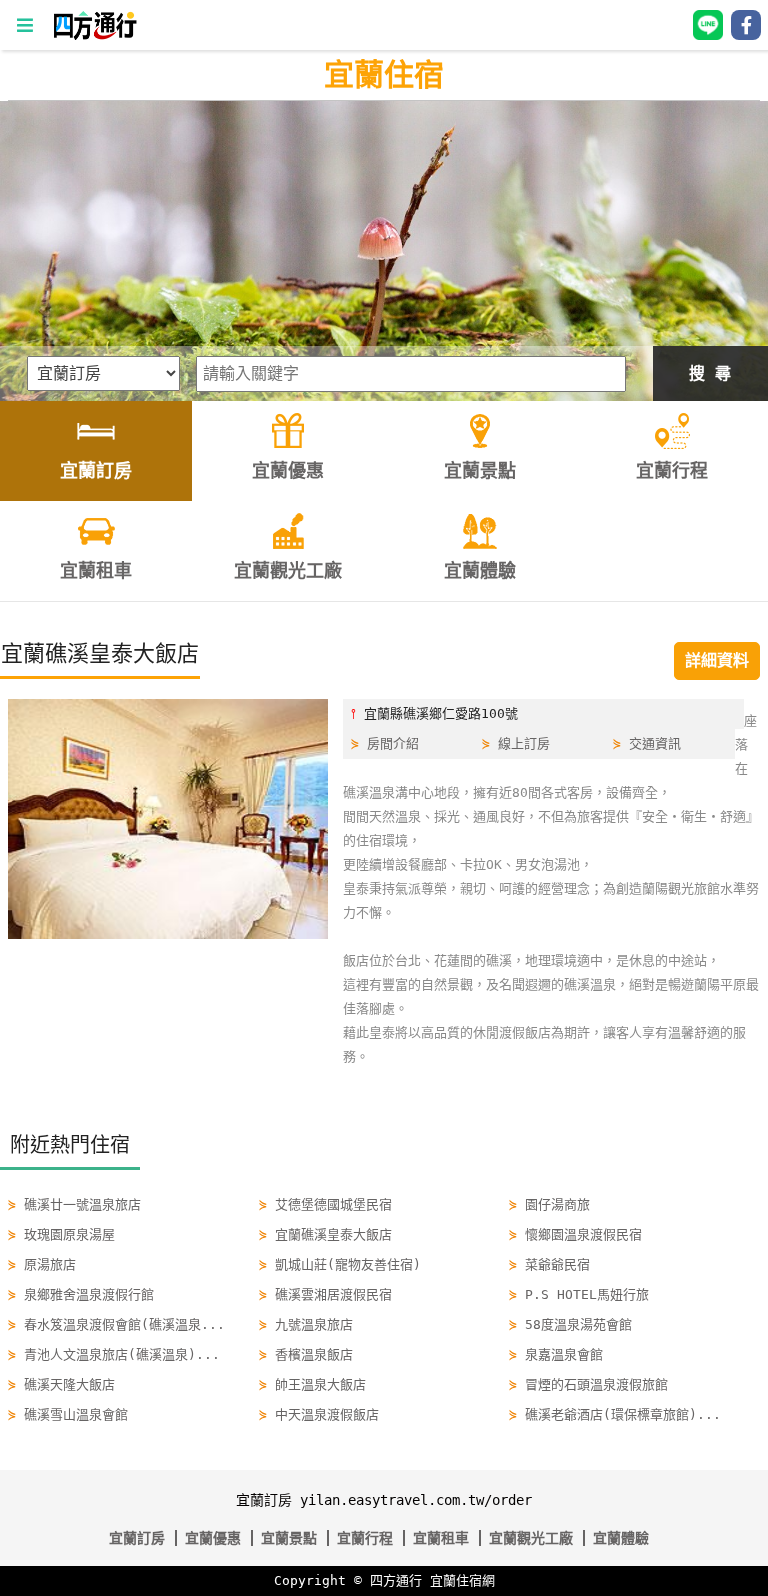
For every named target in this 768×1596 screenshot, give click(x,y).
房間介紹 (393, 743)
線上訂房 (524, 743)
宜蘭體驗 (621, 1538)
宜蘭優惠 (213, 1538)
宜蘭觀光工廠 (531, 1538)
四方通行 (396, 1580)
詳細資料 (717, 660)
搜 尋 (710, 373)
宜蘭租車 (441, 1538)
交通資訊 (655, 743)
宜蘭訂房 (137, 1538)
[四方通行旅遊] (94, 35)
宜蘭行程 (365, 1538)
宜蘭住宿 (384, 74)
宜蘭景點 (289, 1538)
